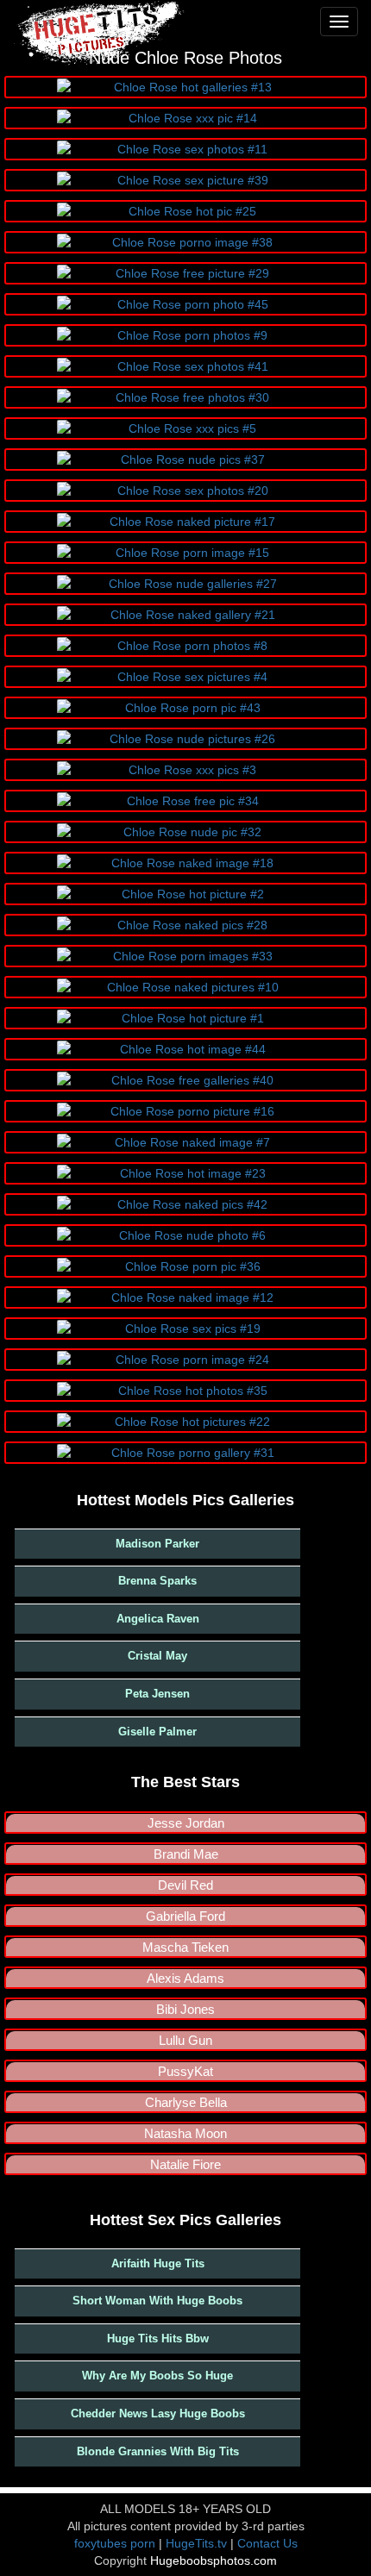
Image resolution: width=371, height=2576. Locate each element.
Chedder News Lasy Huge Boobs (158, 2413)
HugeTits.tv (196, 2543)
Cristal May (157, 1656)
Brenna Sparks (157, 1581)
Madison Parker (157, 1544)
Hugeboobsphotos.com (214, 2560)
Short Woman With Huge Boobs (157, 2301)
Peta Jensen (157, 1694)
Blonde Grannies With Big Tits (158, 2451)
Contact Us (267, 2543)
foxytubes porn (115, 2543)
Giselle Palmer (157, 1732)
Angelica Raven (158, 1619)
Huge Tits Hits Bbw (158, 2338)
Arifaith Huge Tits (158, 2263)
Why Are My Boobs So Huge (157, 2376)
